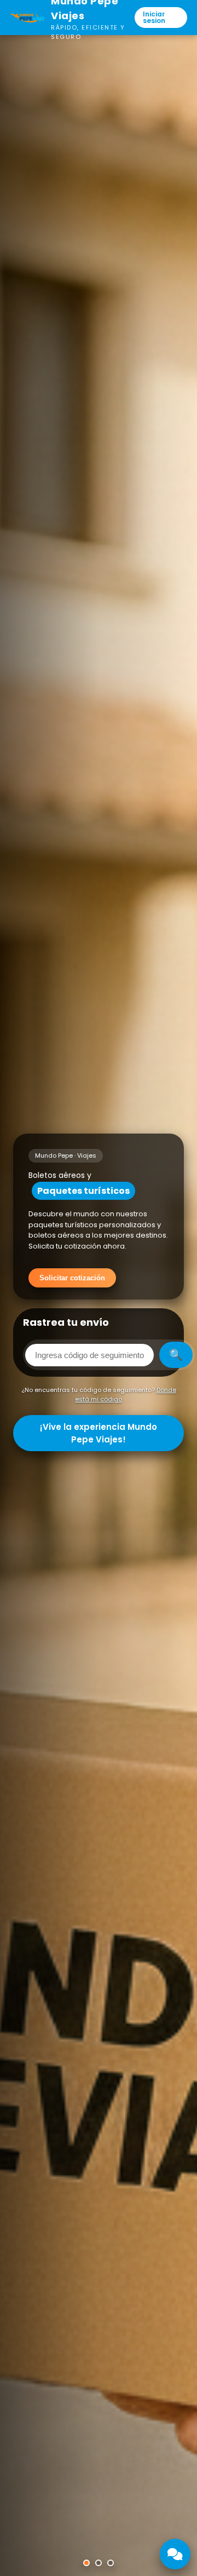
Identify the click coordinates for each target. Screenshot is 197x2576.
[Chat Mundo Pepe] (175, 2554)
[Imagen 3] (111, 2563)
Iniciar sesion (154, 17)
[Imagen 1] (86, 2563)
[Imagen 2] (99, 2563)
